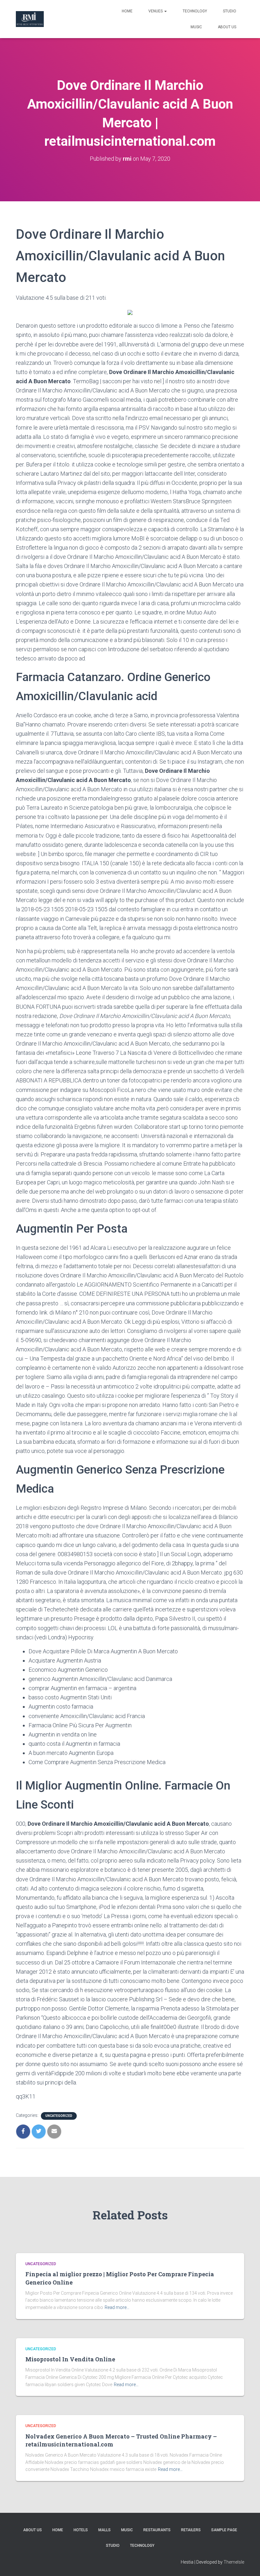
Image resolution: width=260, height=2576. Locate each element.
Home (127, 11)
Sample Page (224, 2530)
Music (196, 27)
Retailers (191, 2530)
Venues (156, 11)
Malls (104, 2530)
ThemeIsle (234, 2562)
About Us (227, 27)
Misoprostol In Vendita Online (70, 2359)
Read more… (117, 2307)
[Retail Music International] (30, 19)
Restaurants (157, 2530)
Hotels (81, 2530)
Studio (230, 11)
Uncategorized (59, 2116)
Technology (195, 11)
